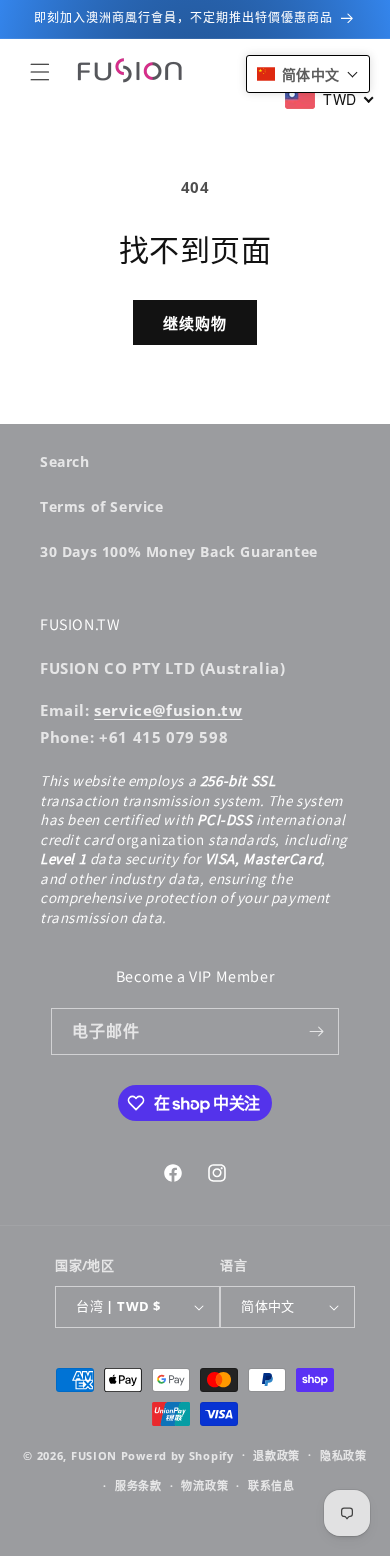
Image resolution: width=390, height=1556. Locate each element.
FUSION (94, 1454)
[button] (40, 72)
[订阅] (316, 1031)
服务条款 (138, 1485)
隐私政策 (343, 1455)
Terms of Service (102, 506)
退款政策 (276, 1455)
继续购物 (195, 323)
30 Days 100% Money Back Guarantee (179, 551)
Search (65, 461)
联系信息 (271, 1485)
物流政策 (204, 1485)
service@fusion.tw (168, 710)
